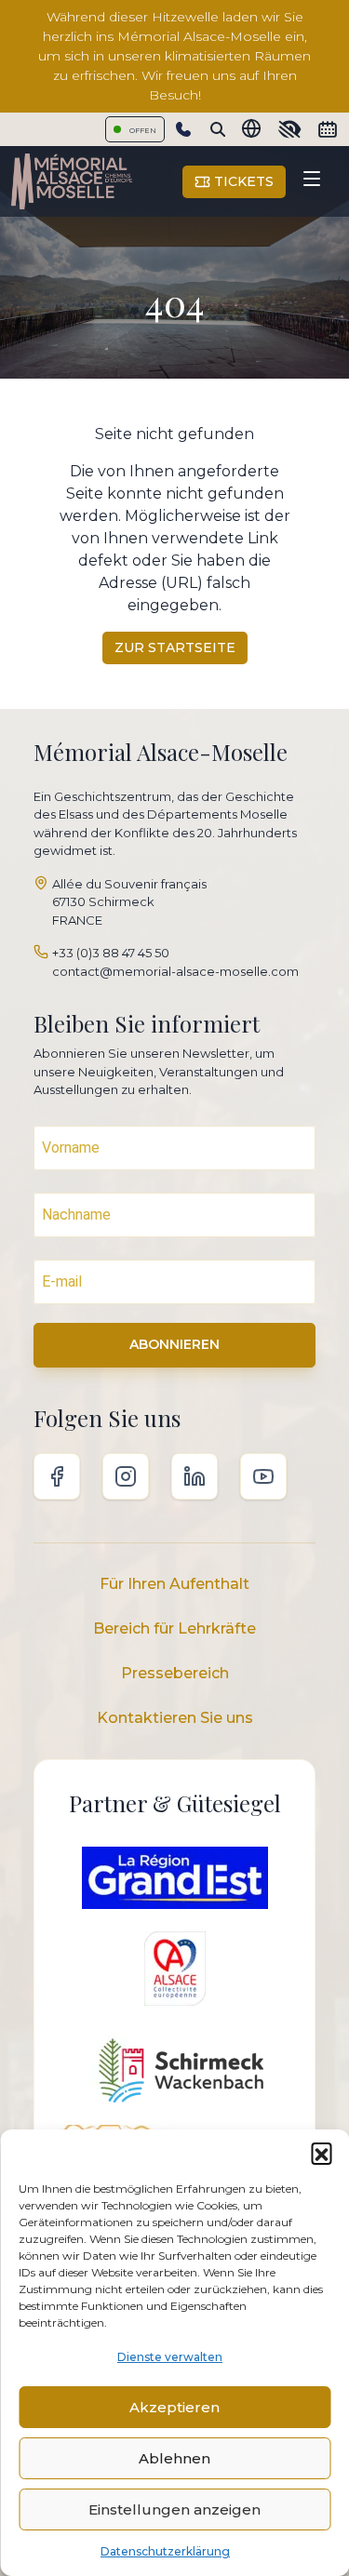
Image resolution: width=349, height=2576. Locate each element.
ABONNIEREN (174, 1344)
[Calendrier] (328, 129)
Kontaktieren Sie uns (175, 1718)
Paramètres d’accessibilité (289, 129)
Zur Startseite (175, 647)
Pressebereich (175, 1673)
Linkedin (195, 1476)
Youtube (263, 1476)
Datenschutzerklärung (165, 2551)
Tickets (242, 181)
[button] (321, 2153)
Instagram (126, 1476)
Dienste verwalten (170, 2357)
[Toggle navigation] (312, 181)
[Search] (218, 129)
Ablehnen (174, 2458)
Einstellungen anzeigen (174, 2509)
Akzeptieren (174, 2407)
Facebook (57, 1476)
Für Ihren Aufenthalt (174, 1584)
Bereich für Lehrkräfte (174, 1628)
